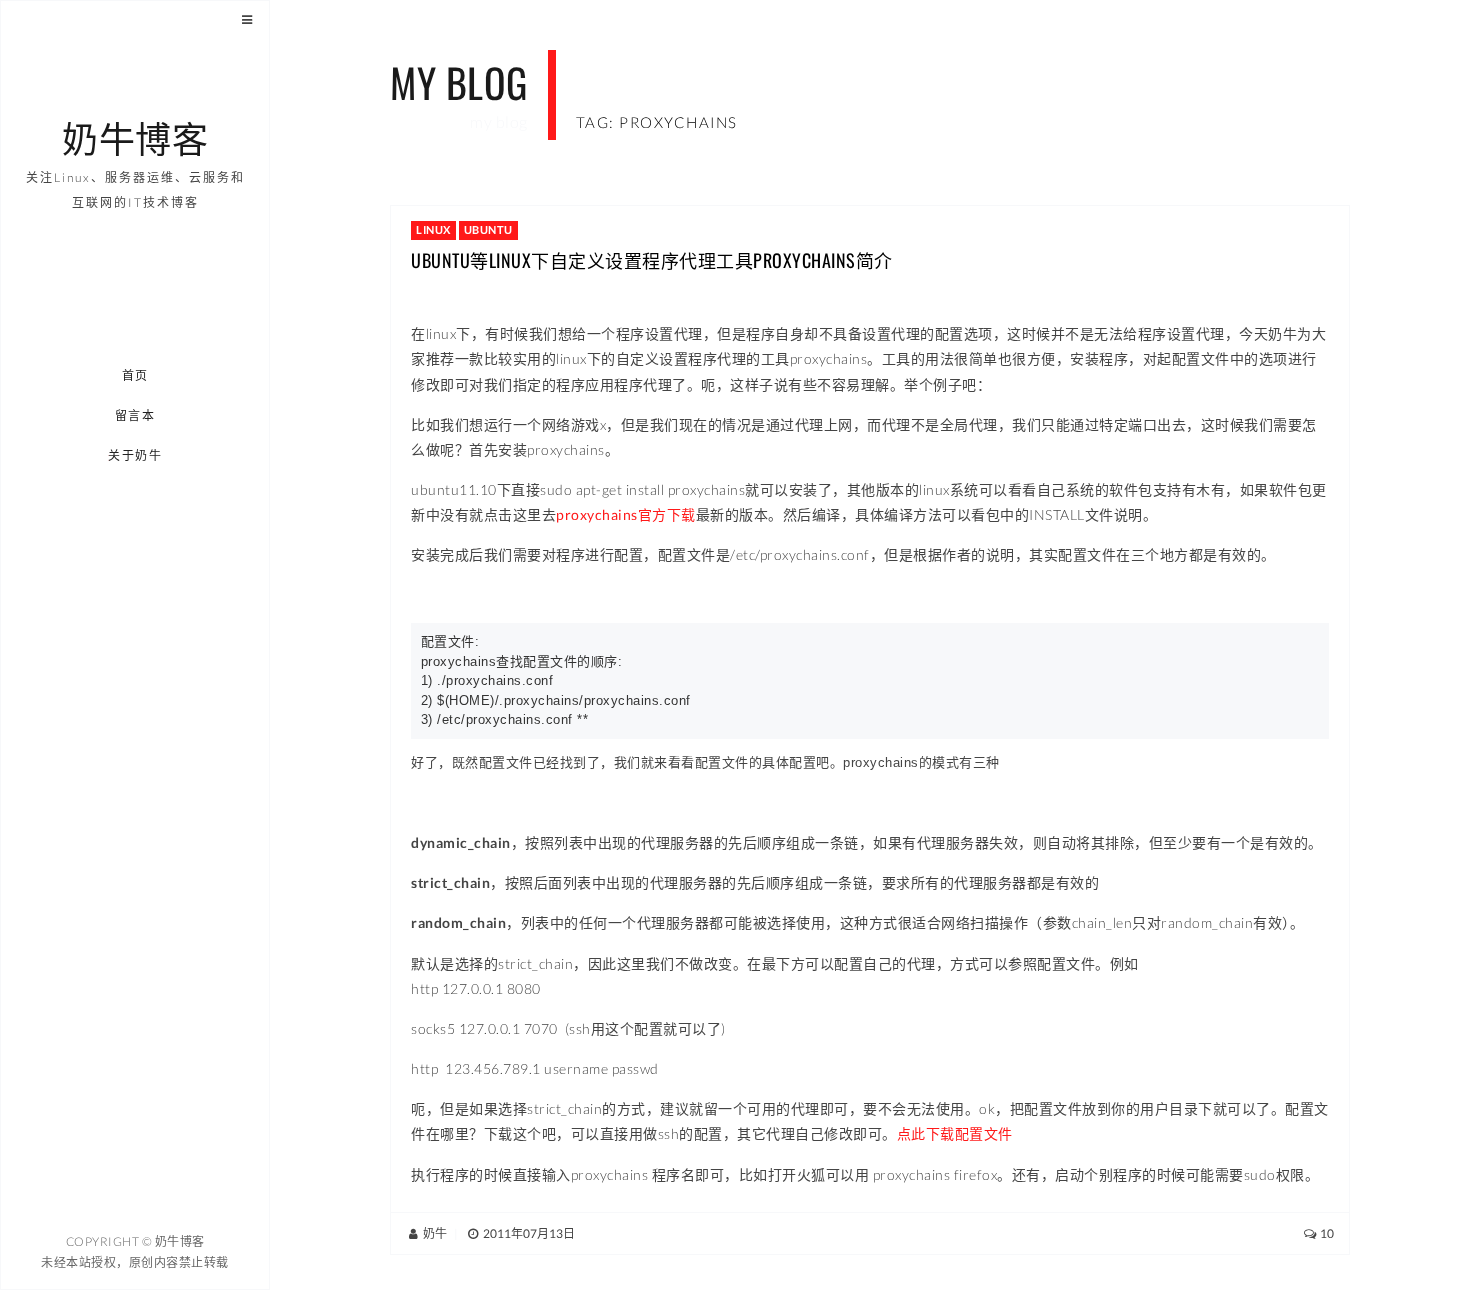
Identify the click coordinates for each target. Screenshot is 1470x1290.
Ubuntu (488, 229)
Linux (433, 229)
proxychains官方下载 (626, 514)
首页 (135, 375)
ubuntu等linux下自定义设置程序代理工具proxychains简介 (652, 260)
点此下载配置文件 (955, 1133)
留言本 (135, 415)
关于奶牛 (136, 455)
